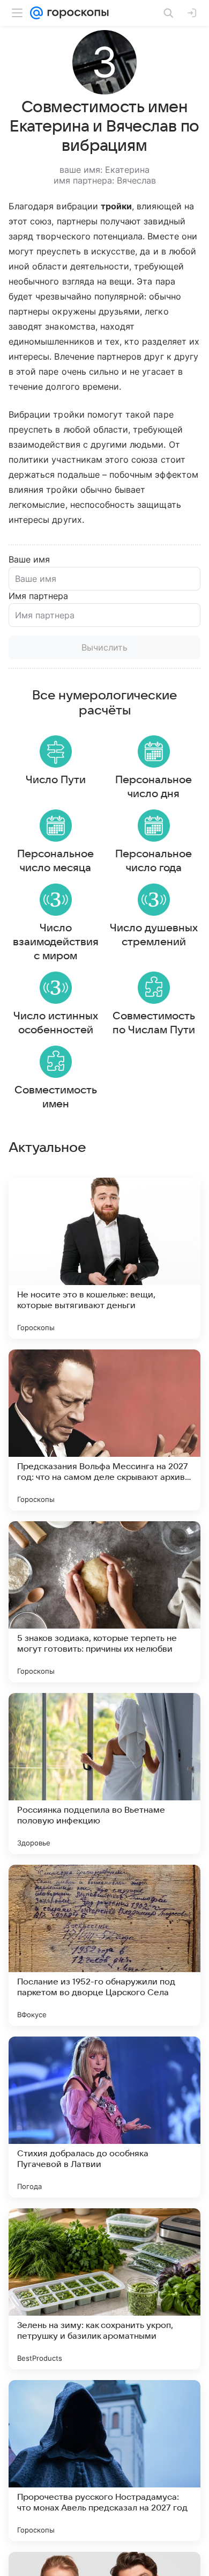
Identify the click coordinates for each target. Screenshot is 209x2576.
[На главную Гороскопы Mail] (76, 13)
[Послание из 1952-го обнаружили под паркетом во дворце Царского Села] (104, 1945)
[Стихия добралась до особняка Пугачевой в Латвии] (104, 2117)
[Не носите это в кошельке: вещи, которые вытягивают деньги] (104, 1258)
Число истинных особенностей (56, 1023)
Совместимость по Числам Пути (154, 1023)
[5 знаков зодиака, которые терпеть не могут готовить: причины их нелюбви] (104, 1602)
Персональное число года (154, 861)
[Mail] (36, 13)
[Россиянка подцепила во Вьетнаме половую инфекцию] (104, 1774)
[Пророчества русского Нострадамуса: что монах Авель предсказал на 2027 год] (104, 2461)
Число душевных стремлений (154, 935)
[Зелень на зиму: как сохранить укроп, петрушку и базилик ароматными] (104, 2289)
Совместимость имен (56, 1097)
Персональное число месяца (55, 861)
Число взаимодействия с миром (56, 942)
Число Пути (56, 780)
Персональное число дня (154, 787)
